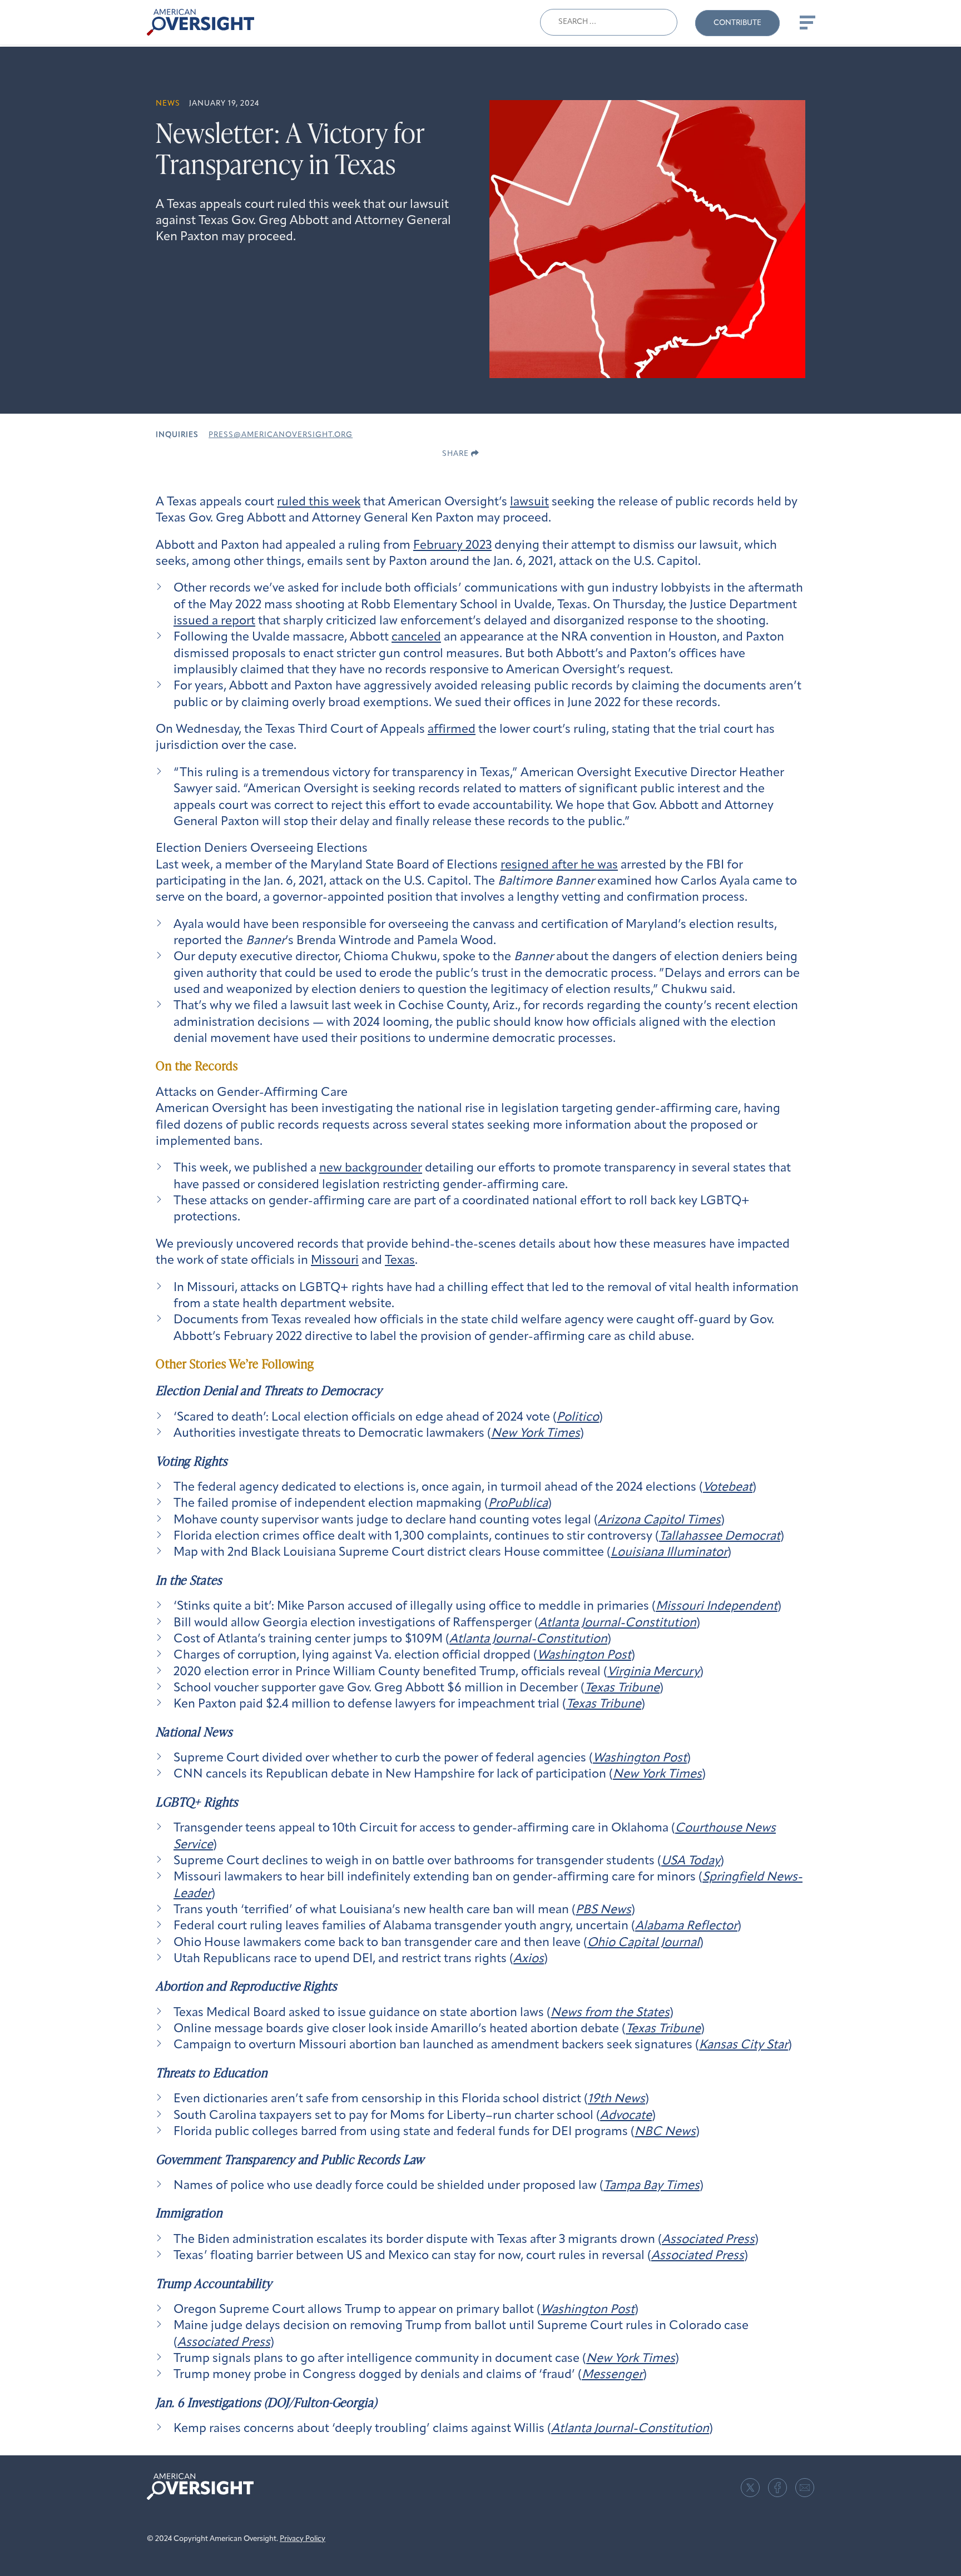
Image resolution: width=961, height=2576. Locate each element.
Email (805, 2488)
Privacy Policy (303, 2539)
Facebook (777, 2488)
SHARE (457, 454)
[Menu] (806, 22)
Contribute (737, 23)
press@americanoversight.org (281, 435)
